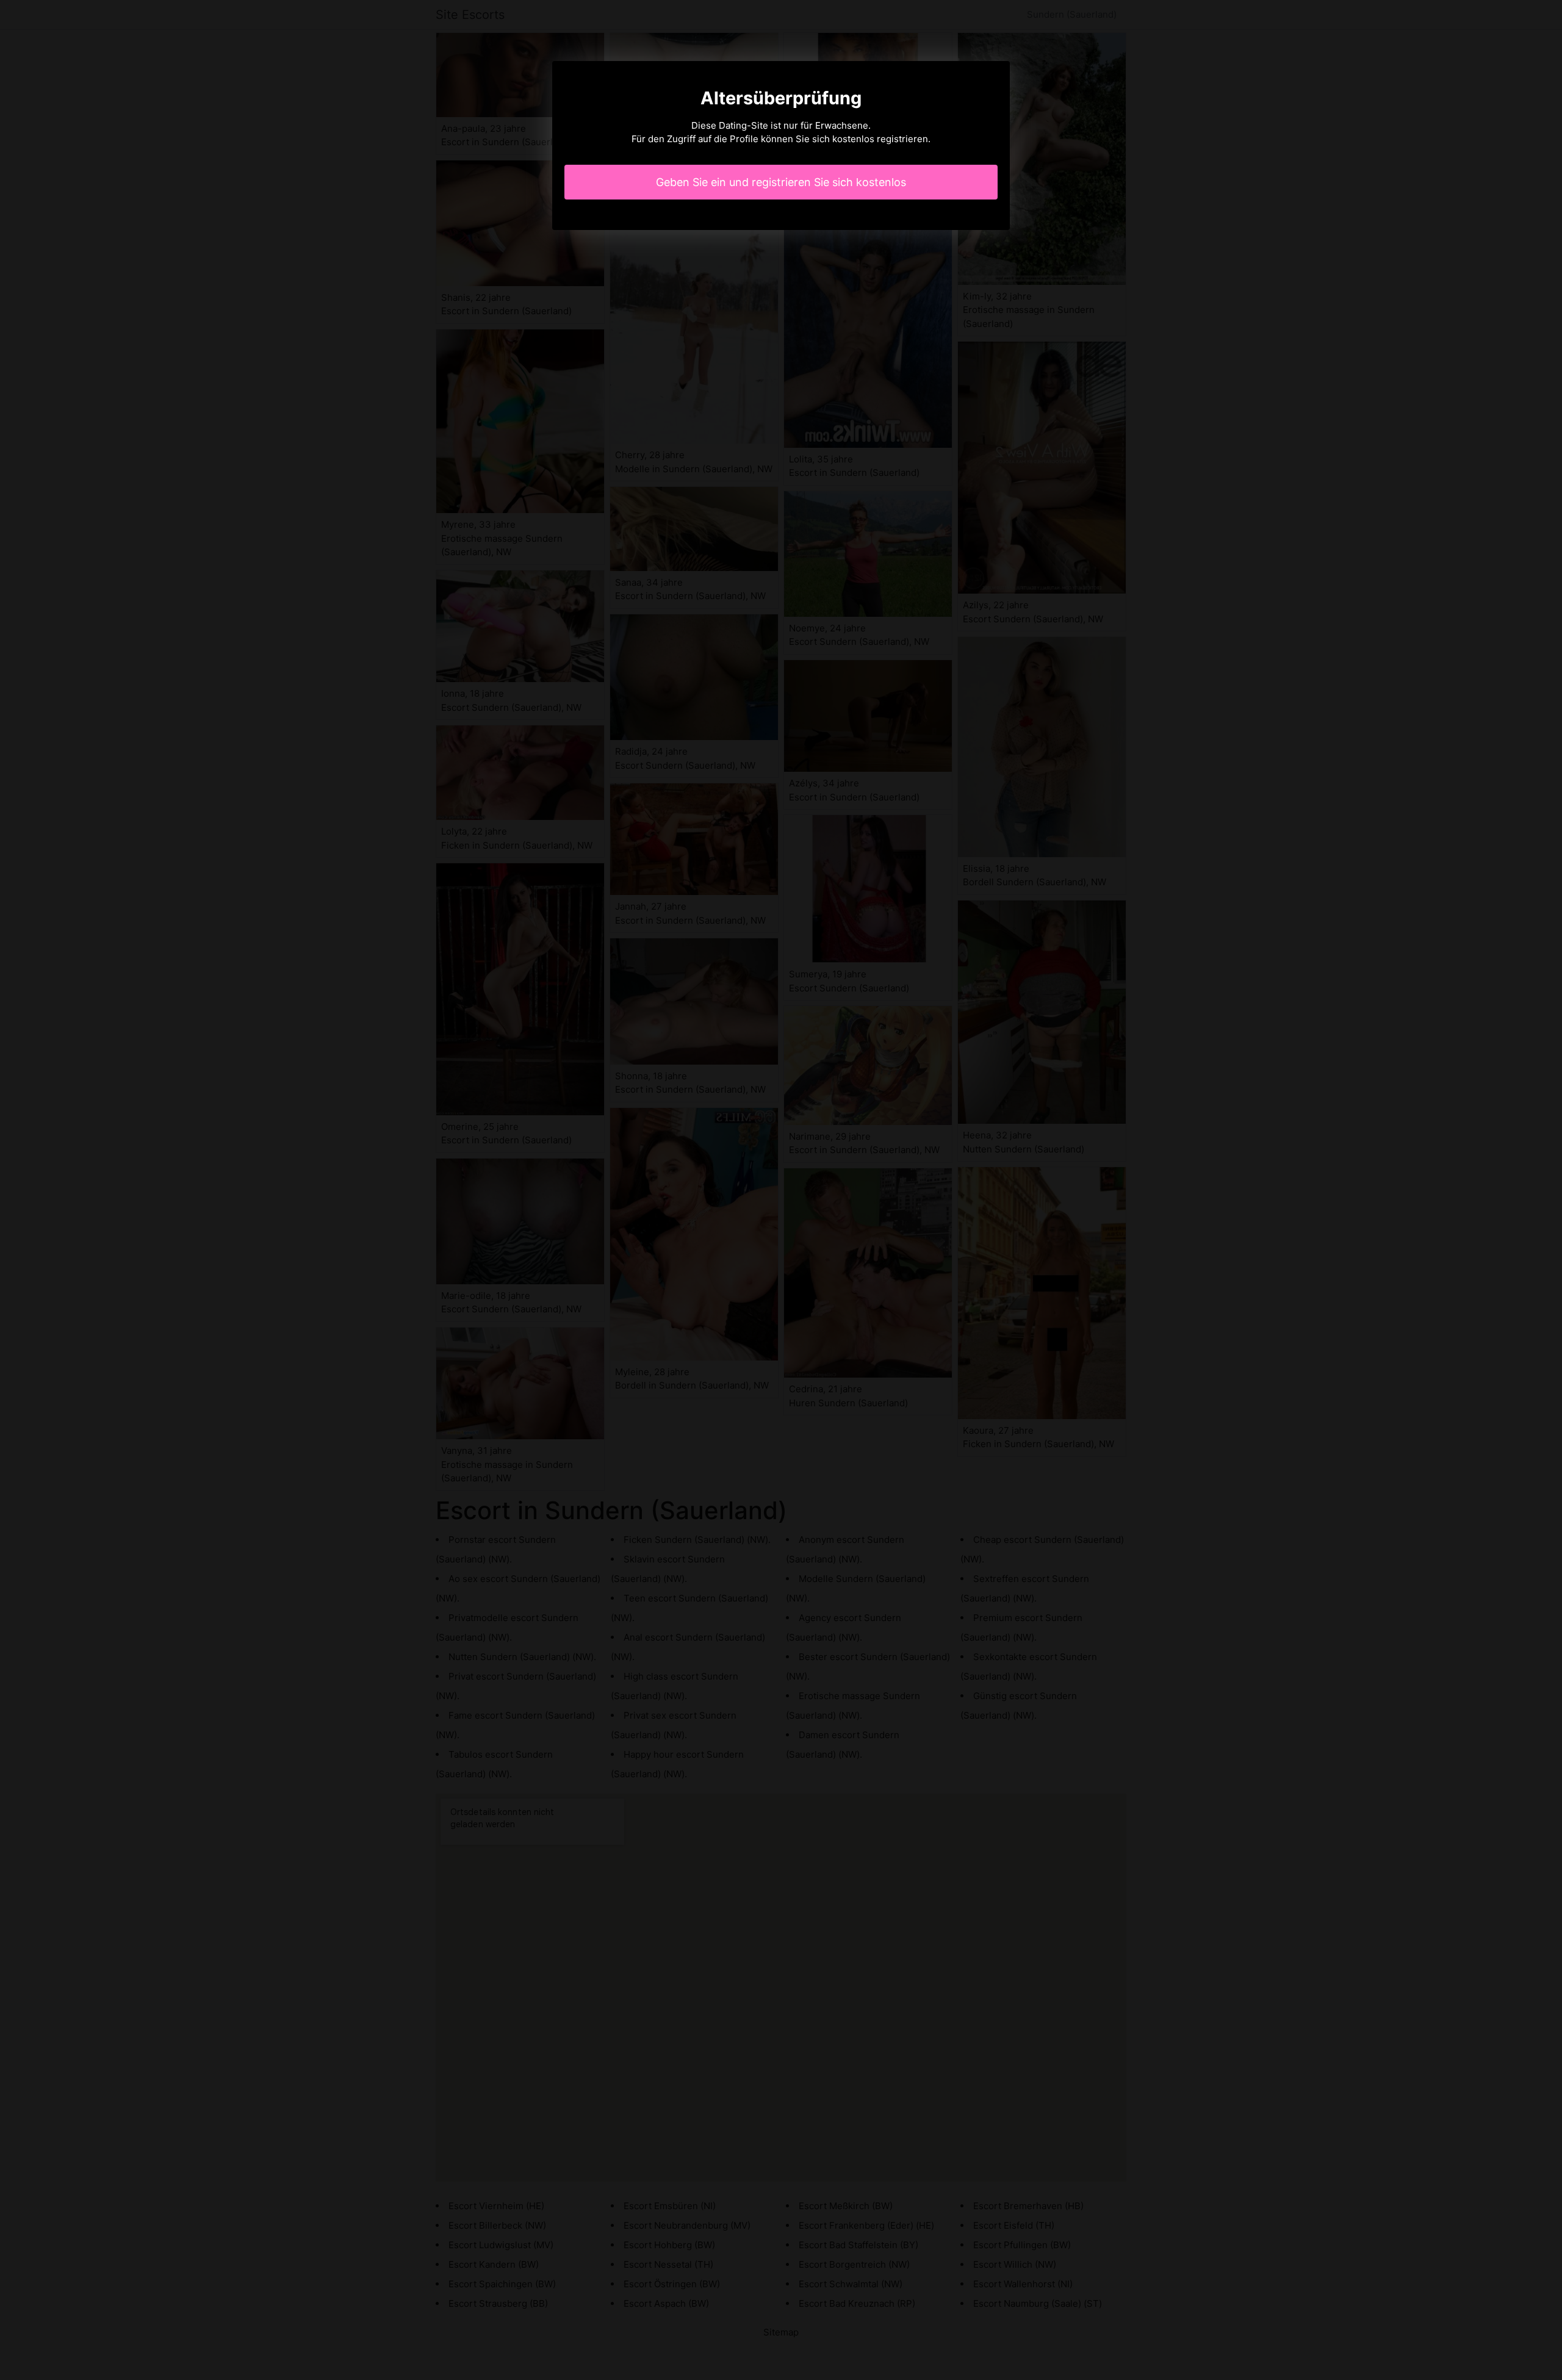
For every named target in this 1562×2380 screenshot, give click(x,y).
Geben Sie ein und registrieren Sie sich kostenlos (781, 182)
